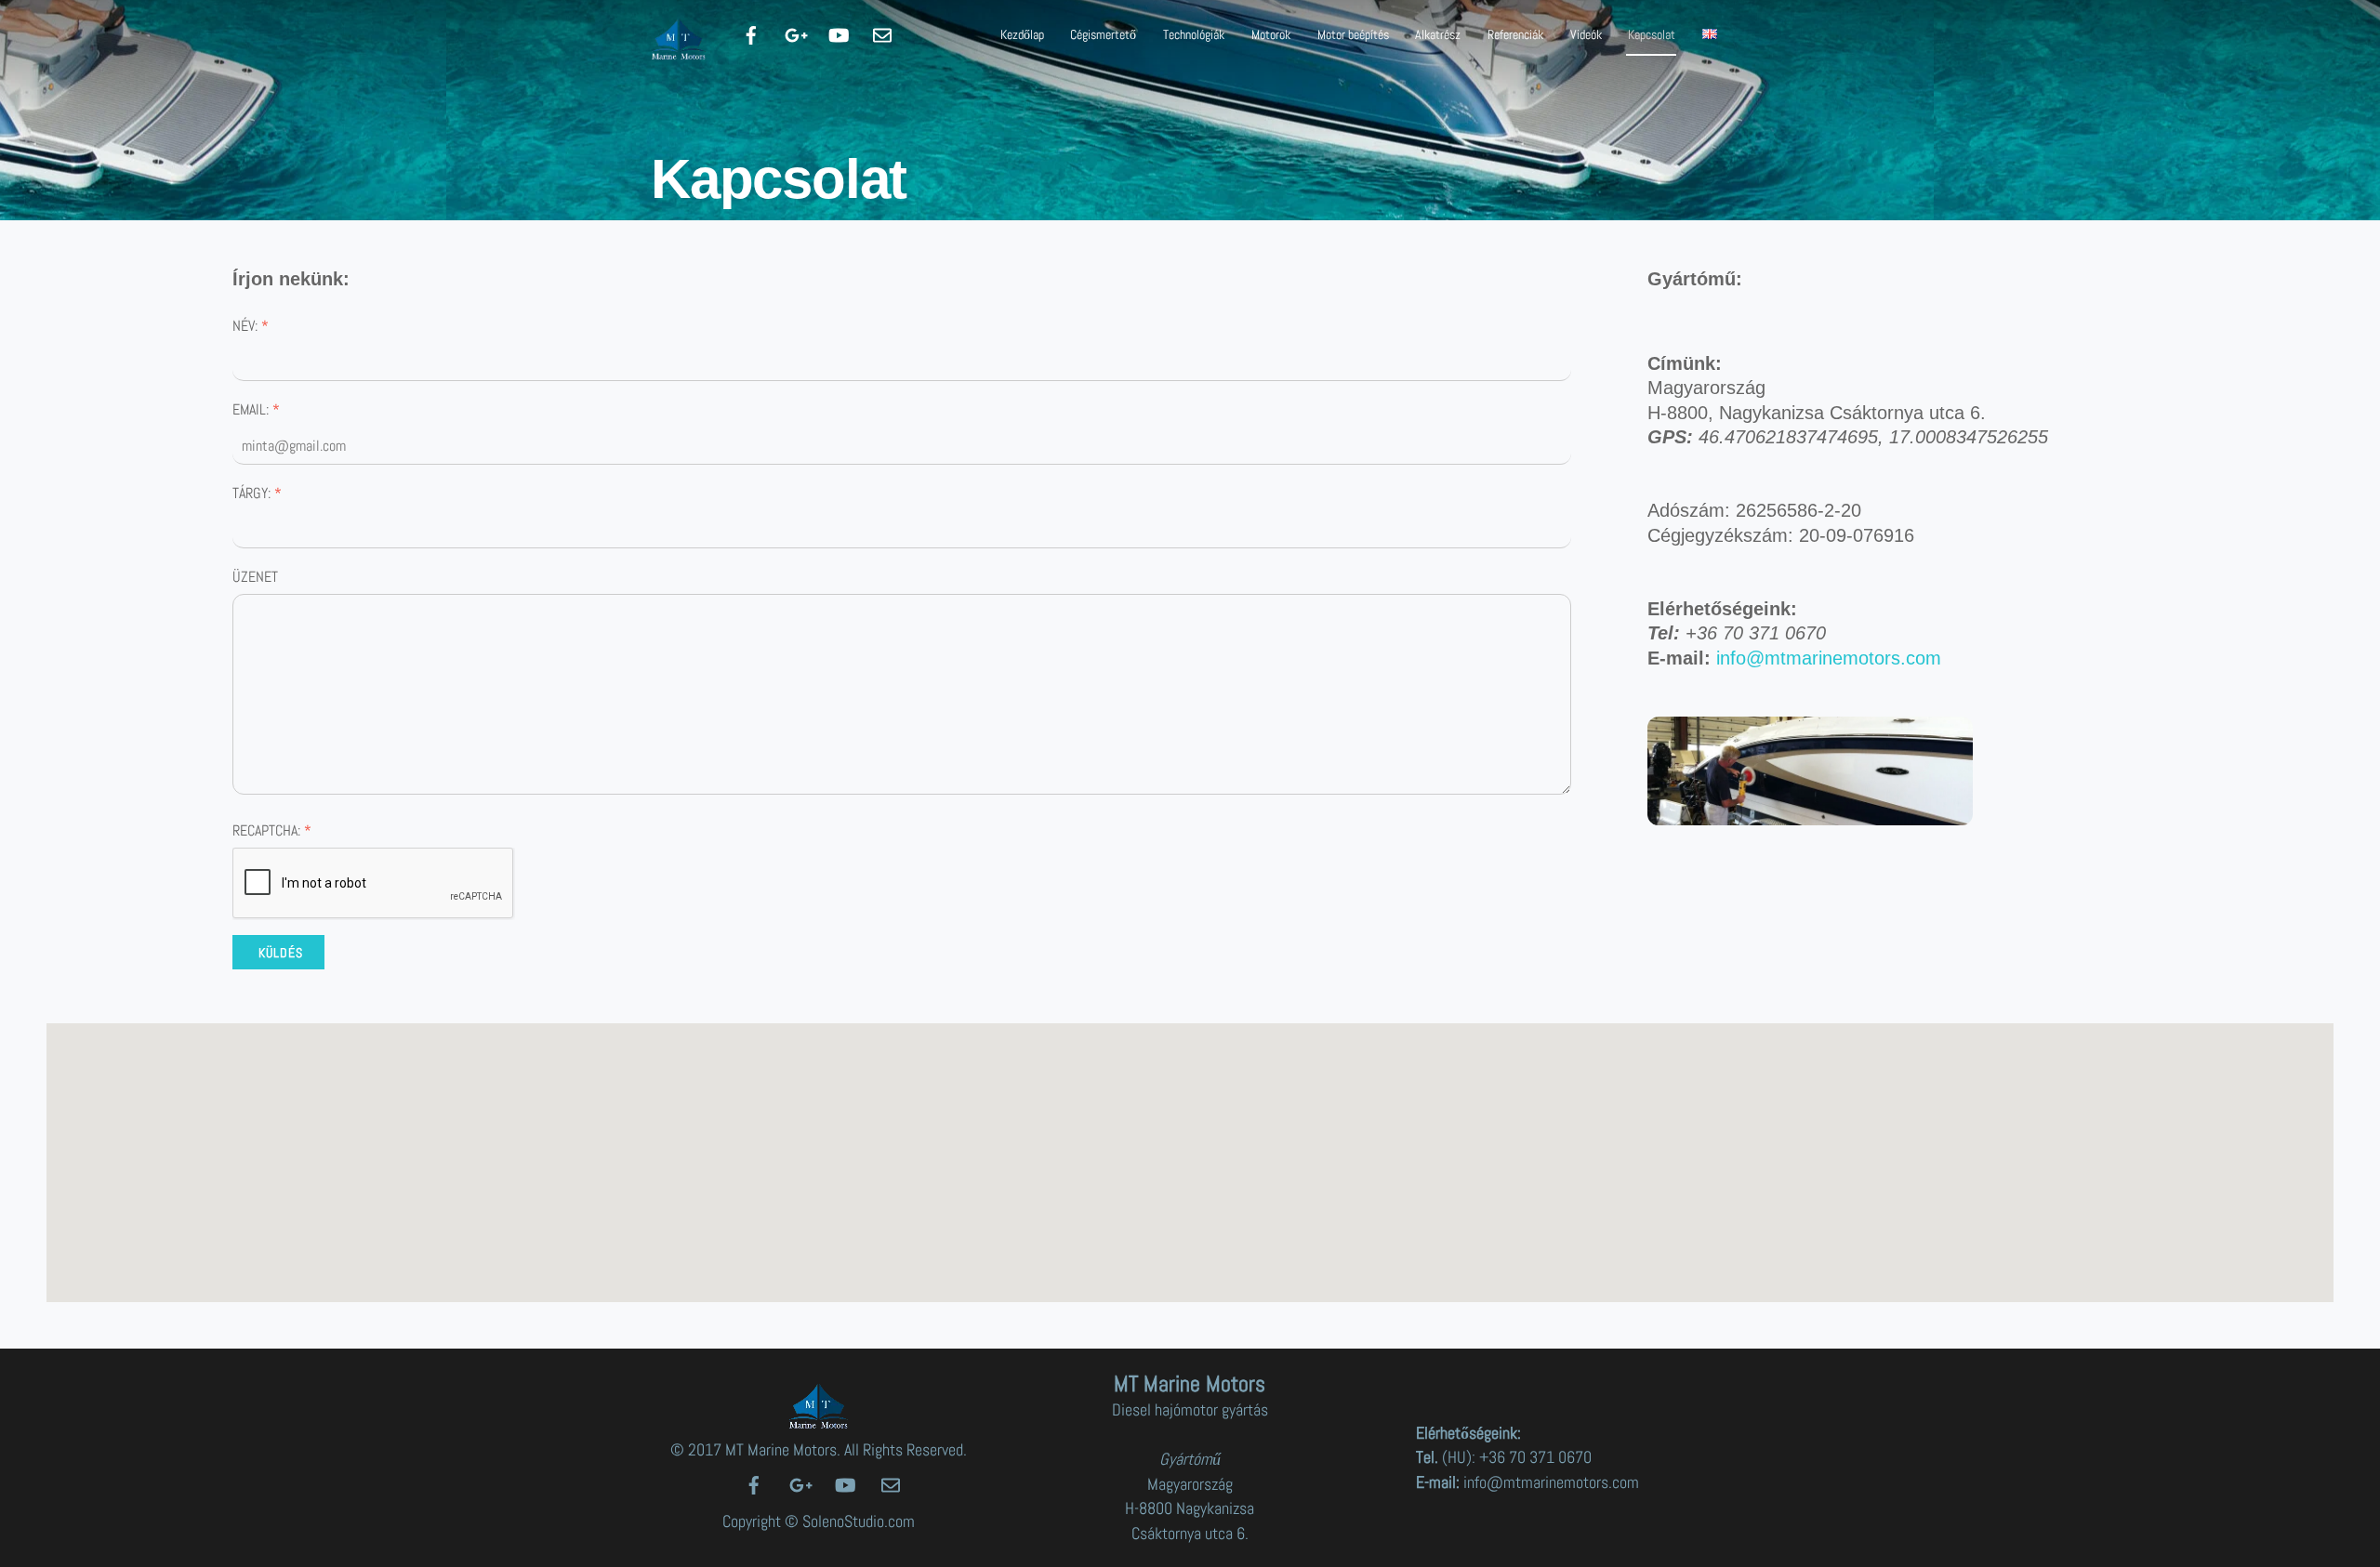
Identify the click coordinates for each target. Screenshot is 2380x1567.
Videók (1586, 34)
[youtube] (839, 33)
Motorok (1271, 34)
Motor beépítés (1353, 34)
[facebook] (751, 33)
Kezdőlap (1022, 34)
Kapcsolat (1652, 34)
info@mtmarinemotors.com (1829, 658)
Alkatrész (1438, 34)
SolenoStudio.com (859, 1521)
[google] (795, 33)
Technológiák (1194, 34)
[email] (882, 33)
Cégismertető (1103, 34)
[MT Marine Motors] (679, 53)
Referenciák (1515, 34)
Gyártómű (1190, 1459)
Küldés (281, 953)
